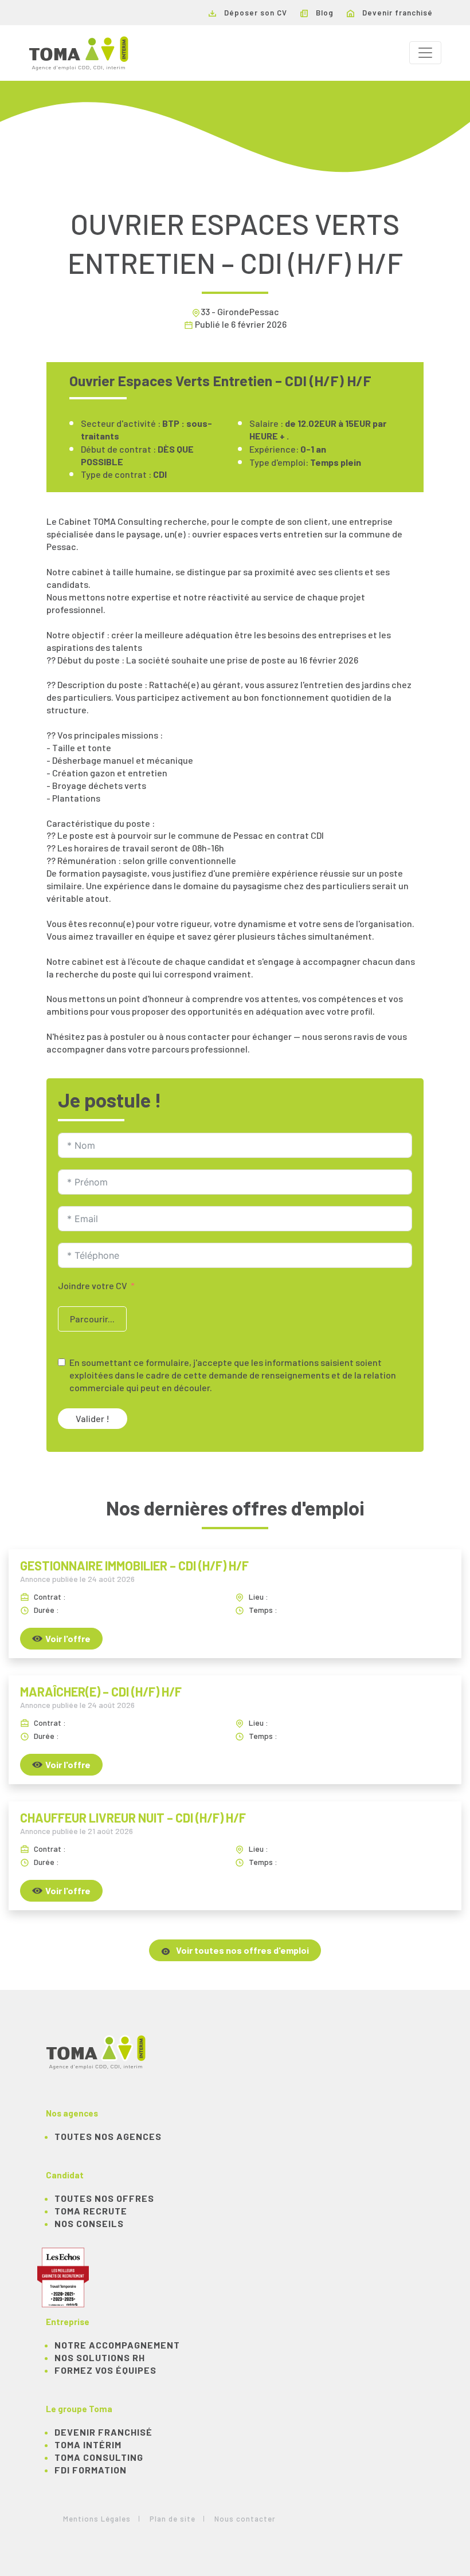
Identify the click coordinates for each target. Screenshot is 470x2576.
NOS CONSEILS (89, 2223)
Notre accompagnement (117, 2345)
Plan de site (173, 2519)
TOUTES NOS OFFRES (104, 2198)
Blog (324, 13)
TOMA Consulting (99, 2457)
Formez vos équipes (105, 2370)
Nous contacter (245, 2519)
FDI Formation (91, 2470)
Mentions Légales (97, 2519)
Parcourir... (92, 1319)
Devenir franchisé (396, 13)
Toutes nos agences (108, 2136)
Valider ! (93, 1418)
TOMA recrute (91, 2211)
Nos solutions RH (100, 2357)
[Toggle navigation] (425, 53)
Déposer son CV (254, 13)
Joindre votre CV (93, 1285)
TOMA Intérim (88, 2445)
